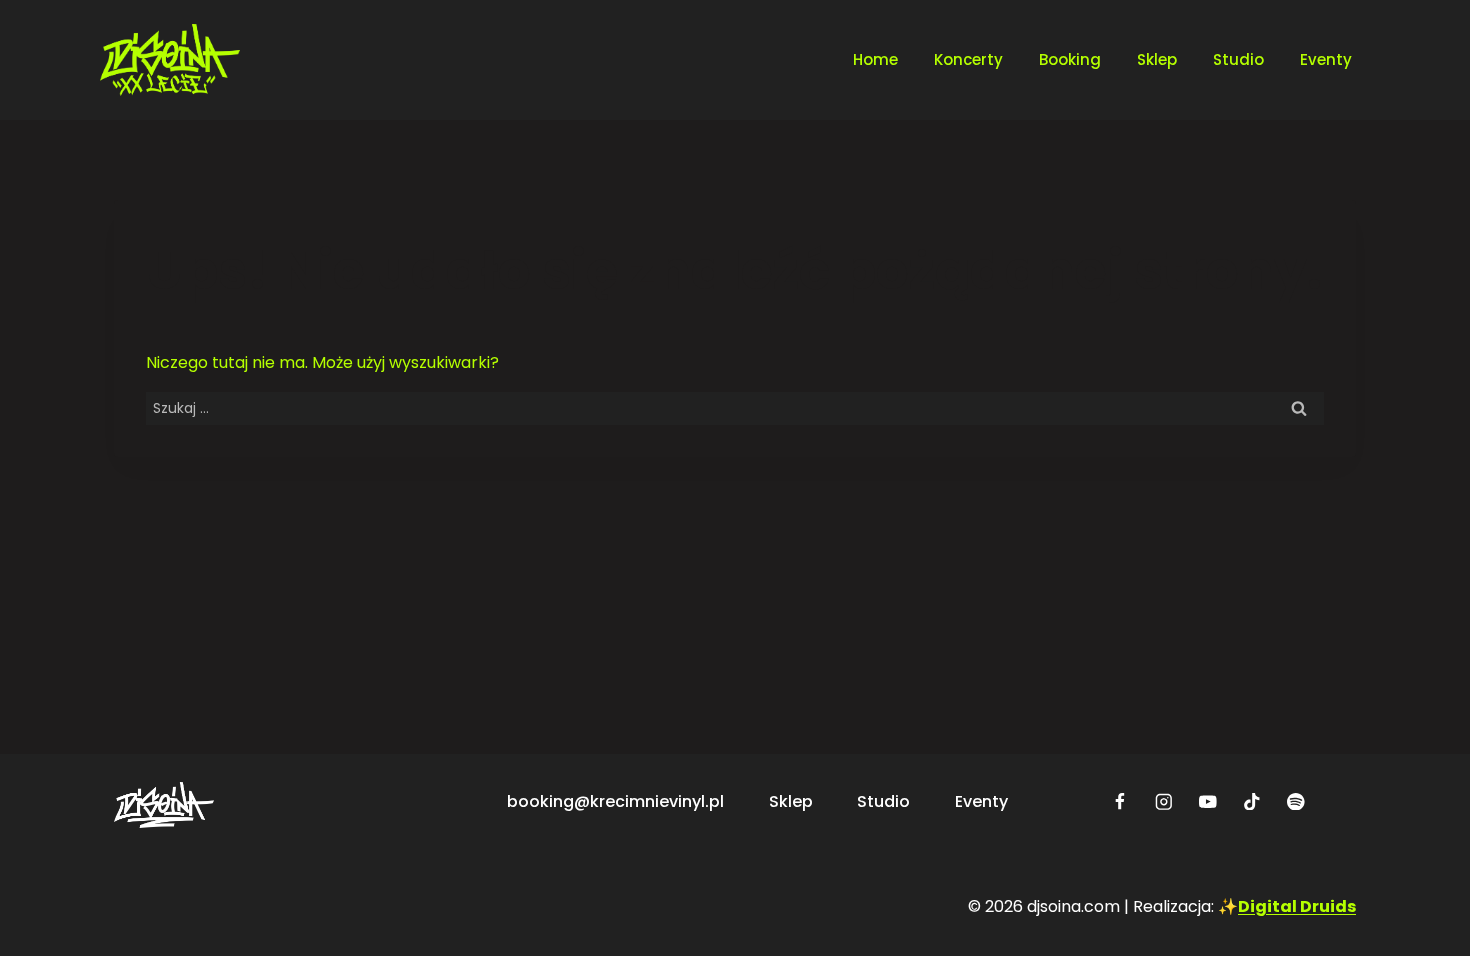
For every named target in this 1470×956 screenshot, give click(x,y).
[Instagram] (1164, 801)
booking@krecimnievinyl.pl (615, 801)
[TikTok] (1252, 801)
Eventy (1326, 59)
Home (875, 59)
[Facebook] (1120, 801)
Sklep (1157, 59)
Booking (1070, 59)
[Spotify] (1296, 801)
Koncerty (968, 59)
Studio (1238, 59)
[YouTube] (1208, 801)
